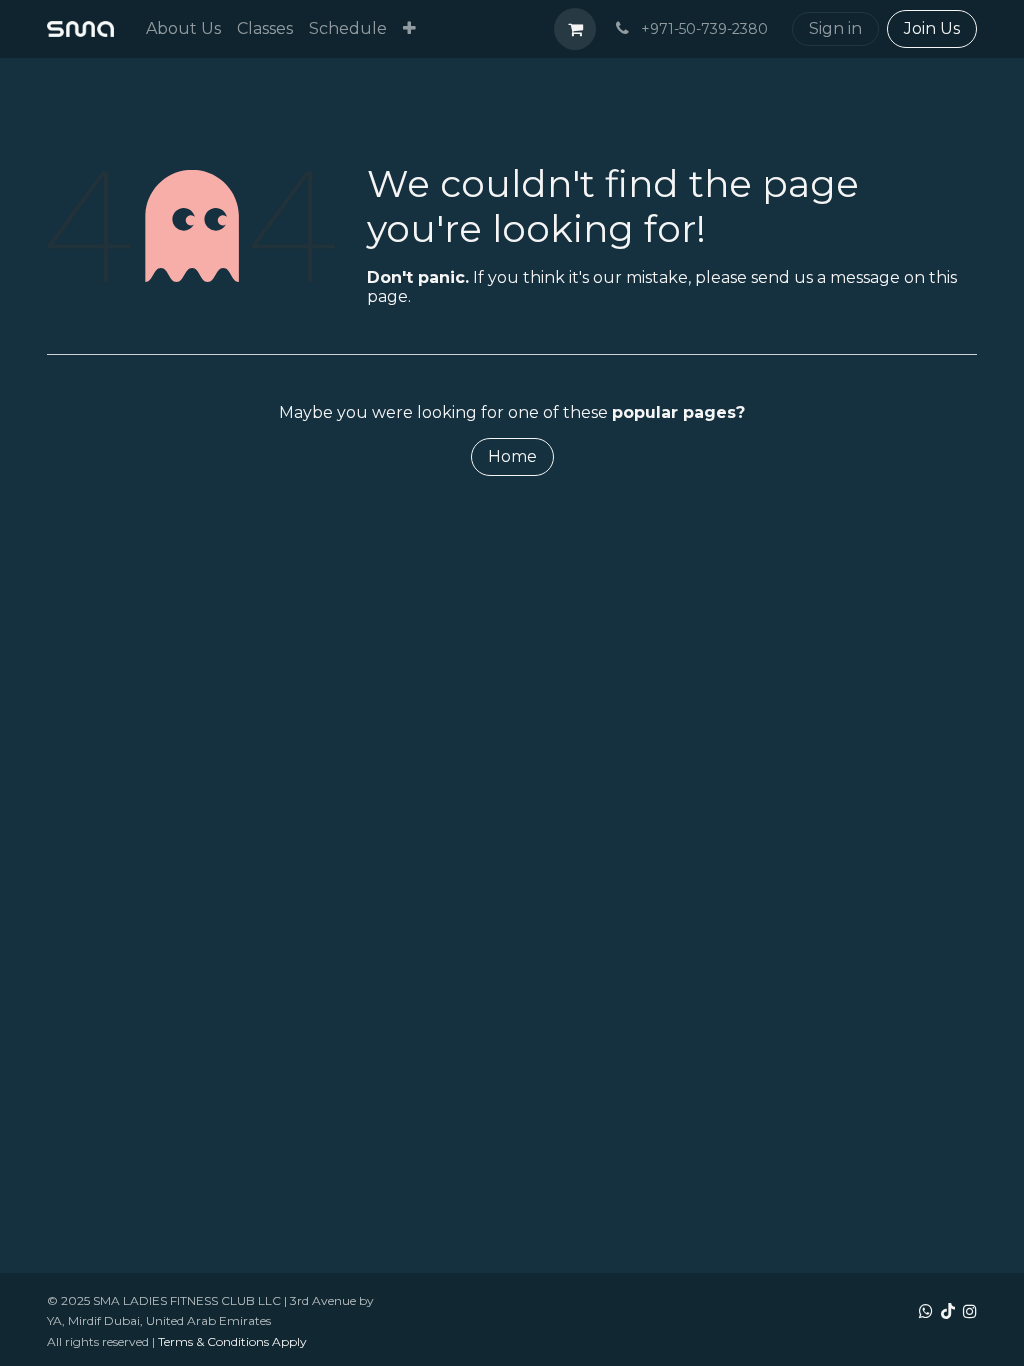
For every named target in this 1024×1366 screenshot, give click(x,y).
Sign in (835, 28)
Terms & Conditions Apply (232, 1341)
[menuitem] (183, 28)
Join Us (932, 28)
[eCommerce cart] (575, 29)
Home (512, 456)
